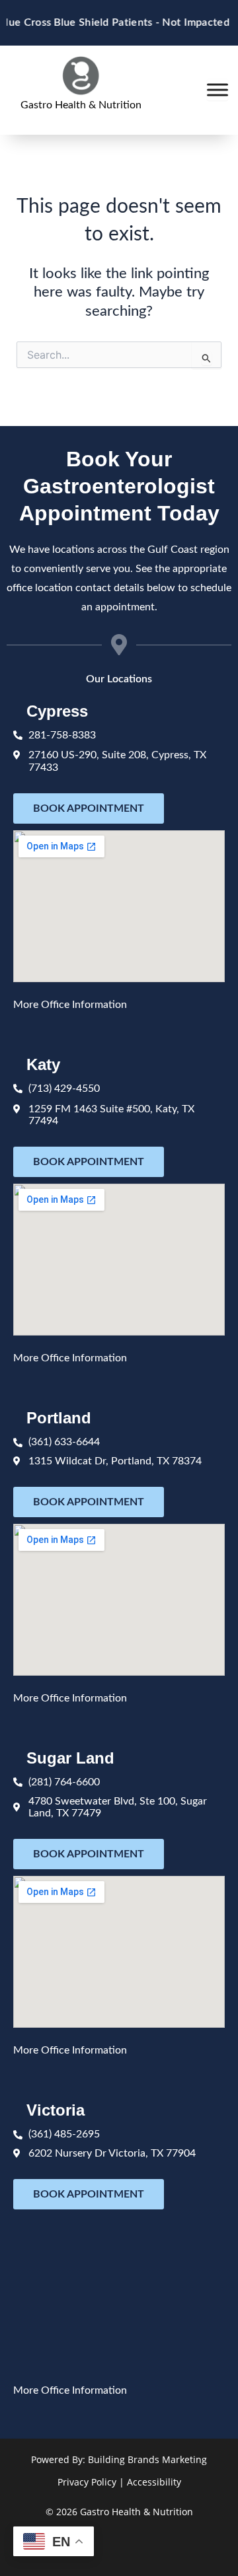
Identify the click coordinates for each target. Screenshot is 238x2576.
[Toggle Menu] (218, 90)
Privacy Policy (87, 2482)
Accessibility (154, 2482)
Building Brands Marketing (147, 2459)
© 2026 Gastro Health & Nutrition (119, 2512)
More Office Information (70, 1005)
